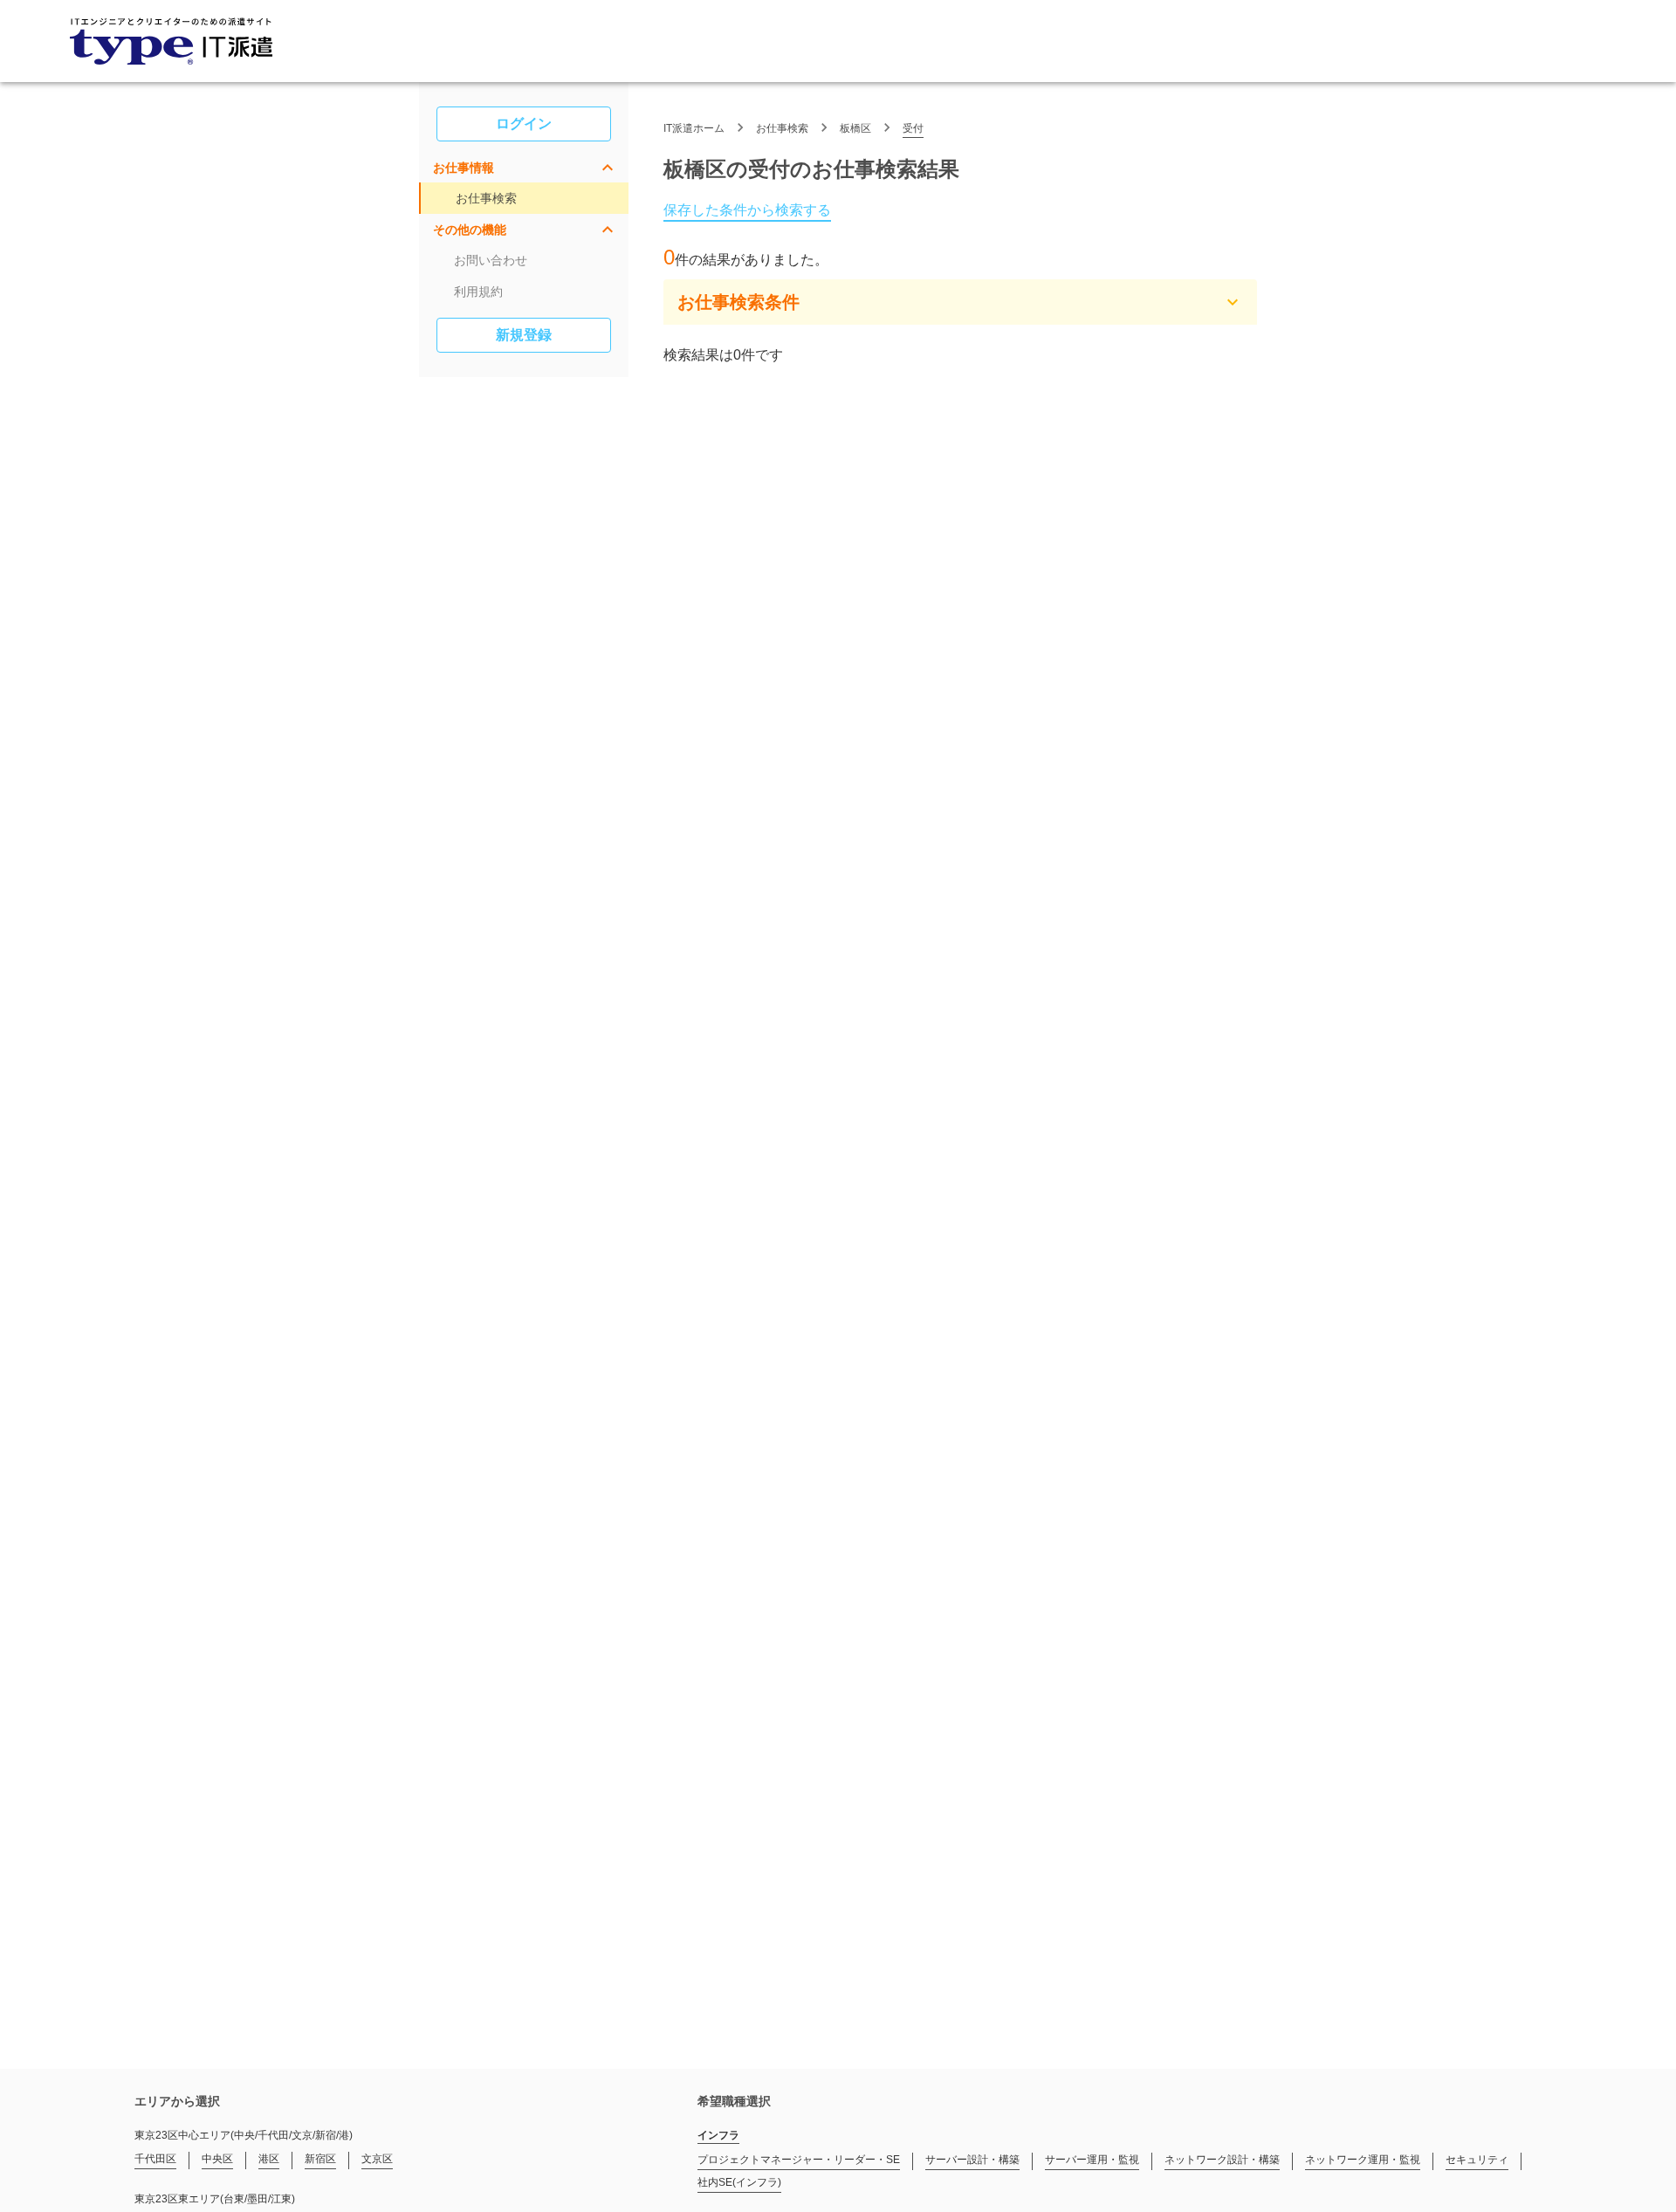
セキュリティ (1477, 2160)
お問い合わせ (491, 260)
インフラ (718, 2135)
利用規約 (478, 292)
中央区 (217, 2159)
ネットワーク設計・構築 (1222, 2160)
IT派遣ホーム (694, 128)
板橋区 (855, 128)
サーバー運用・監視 (1092, 2160)
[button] (524, 168)
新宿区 (320, 2159)
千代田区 (155, 2159)
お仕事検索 (486, 198)
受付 (913, 128)
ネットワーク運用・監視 (1363, 2160)
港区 (269, 2159)
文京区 (377, 2159)
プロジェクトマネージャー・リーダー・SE (799, 2160)
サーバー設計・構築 (972, 2160)
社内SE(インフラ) (739, 2182)
